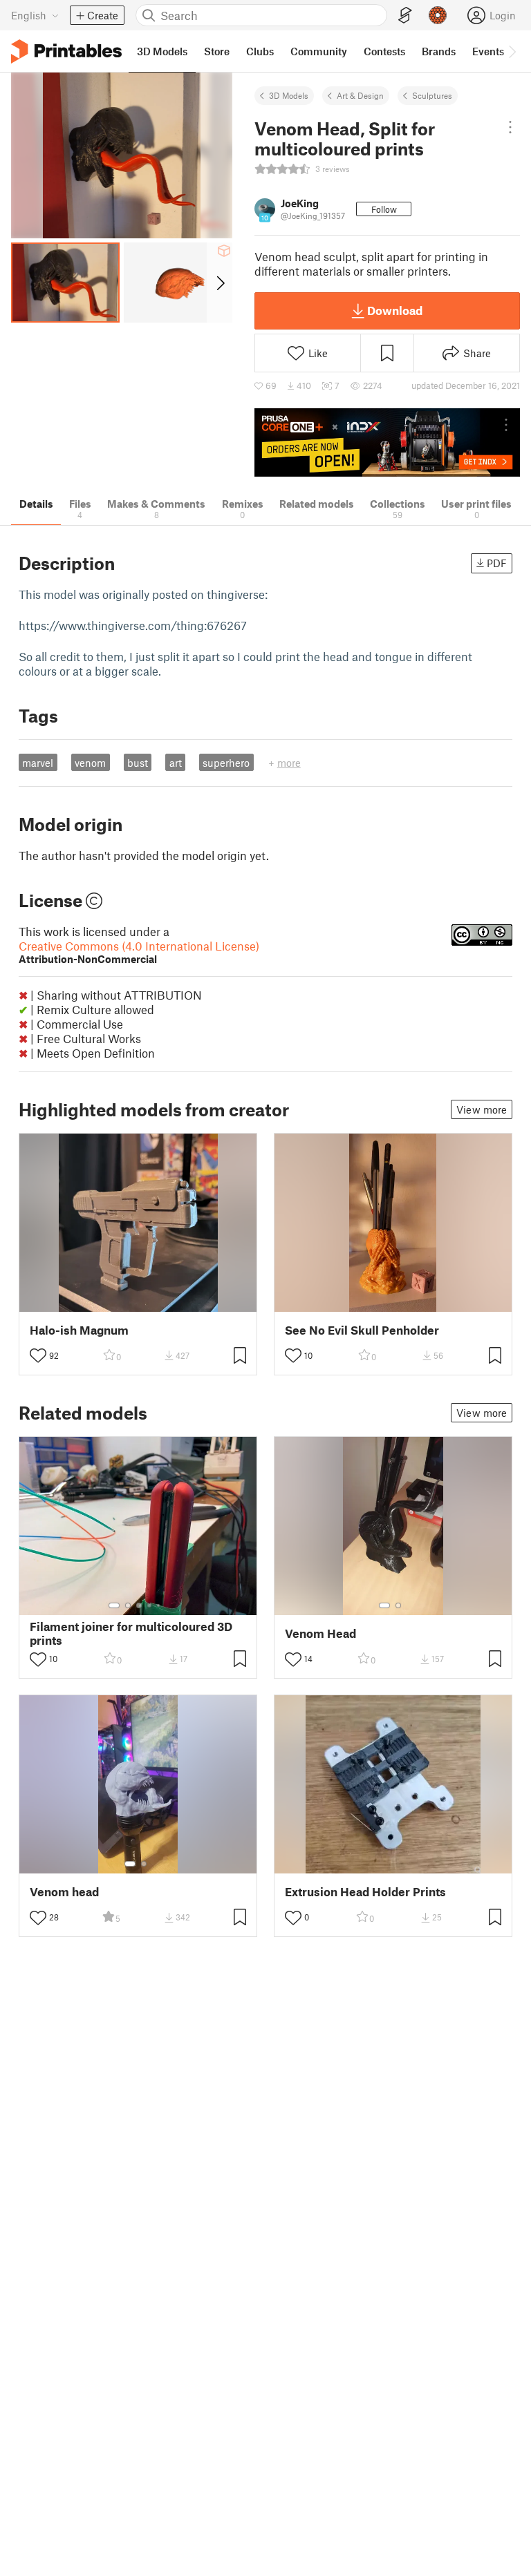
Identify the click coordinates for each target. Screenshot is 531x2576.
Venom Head (320, 1633)
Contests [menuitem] (384, 51)
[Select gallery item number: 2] (128, 1605)
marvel (38, 763)
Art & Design (360, 95)
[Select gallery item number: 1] (114, 1605)
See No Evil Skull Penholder (362, 1330)
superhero (226, 763)
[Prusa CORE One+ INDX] (387, 442)
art (176, 763)
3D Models (289, 95)
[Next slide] (220, 283)
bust (138, 763)
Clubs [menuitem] (260, 51)
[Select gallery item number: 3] (139, 1605)
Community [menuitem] (319, 51)
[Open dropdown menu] (510, 127)
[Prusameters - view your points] (438, 15)
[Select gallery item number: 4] (150, 1605)
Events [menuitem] (488, 51)
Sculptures (432, 95)
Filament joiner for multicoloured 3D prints (131, 1633)
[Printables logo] (66, 51)
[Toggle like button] (38, 1355)
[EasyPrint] (405, 16)
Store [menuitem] (217, 51)
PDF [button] (497, 563)
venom (90, 763)
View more (482, 1109)
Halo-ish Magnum (79, 1330)
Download (395, 310)
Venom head (64, 1892)
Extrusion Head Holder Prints (365, 1892)
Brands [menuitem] (439, 51)
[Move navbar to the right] (512, 51)
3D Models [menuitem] (162, 51)
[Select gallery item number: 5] (160, 1605)
